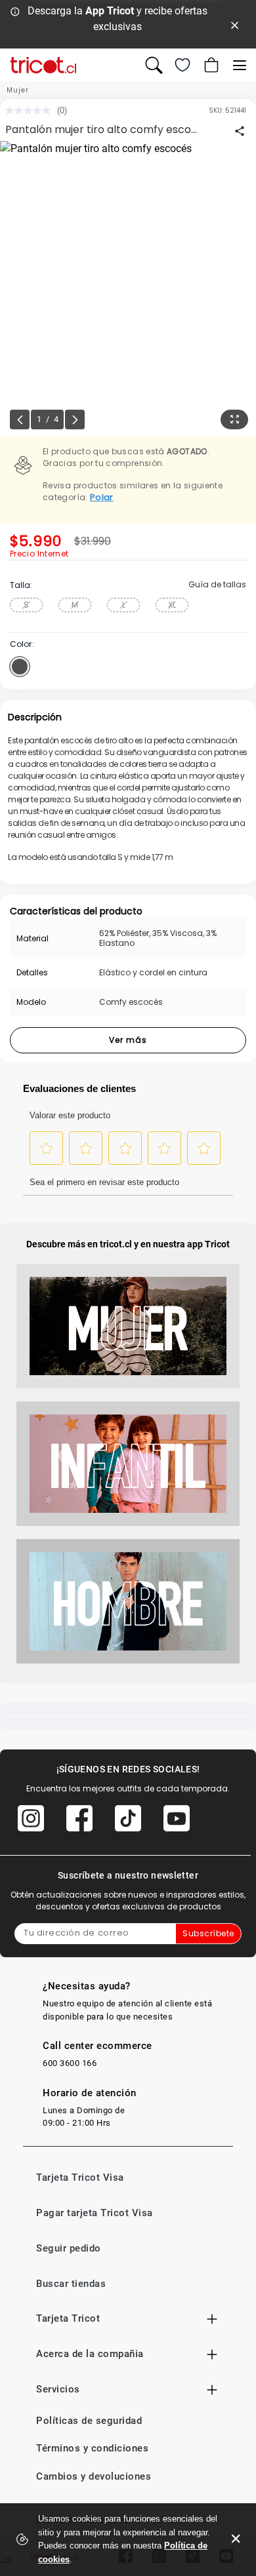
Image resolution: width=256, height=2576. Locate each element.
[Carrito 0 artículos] (210, 65)
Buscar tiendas (71, 2284)
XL (172, 605)
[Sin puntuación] (31, 110)
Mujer (18, 90)
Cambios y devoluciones (94, 2476)
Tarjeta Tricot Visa (80, 2177)
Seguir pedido (69, 2248)
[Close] (235, 24)
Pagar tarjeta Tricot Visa (95, 2213)
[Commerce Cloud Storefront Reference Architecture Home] (43, 65)
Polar (102, 497)
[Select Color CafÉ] (20, 667)
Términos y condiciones (92, 2448)
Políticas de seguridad (89, 2421)
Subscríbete (208, 1933)
